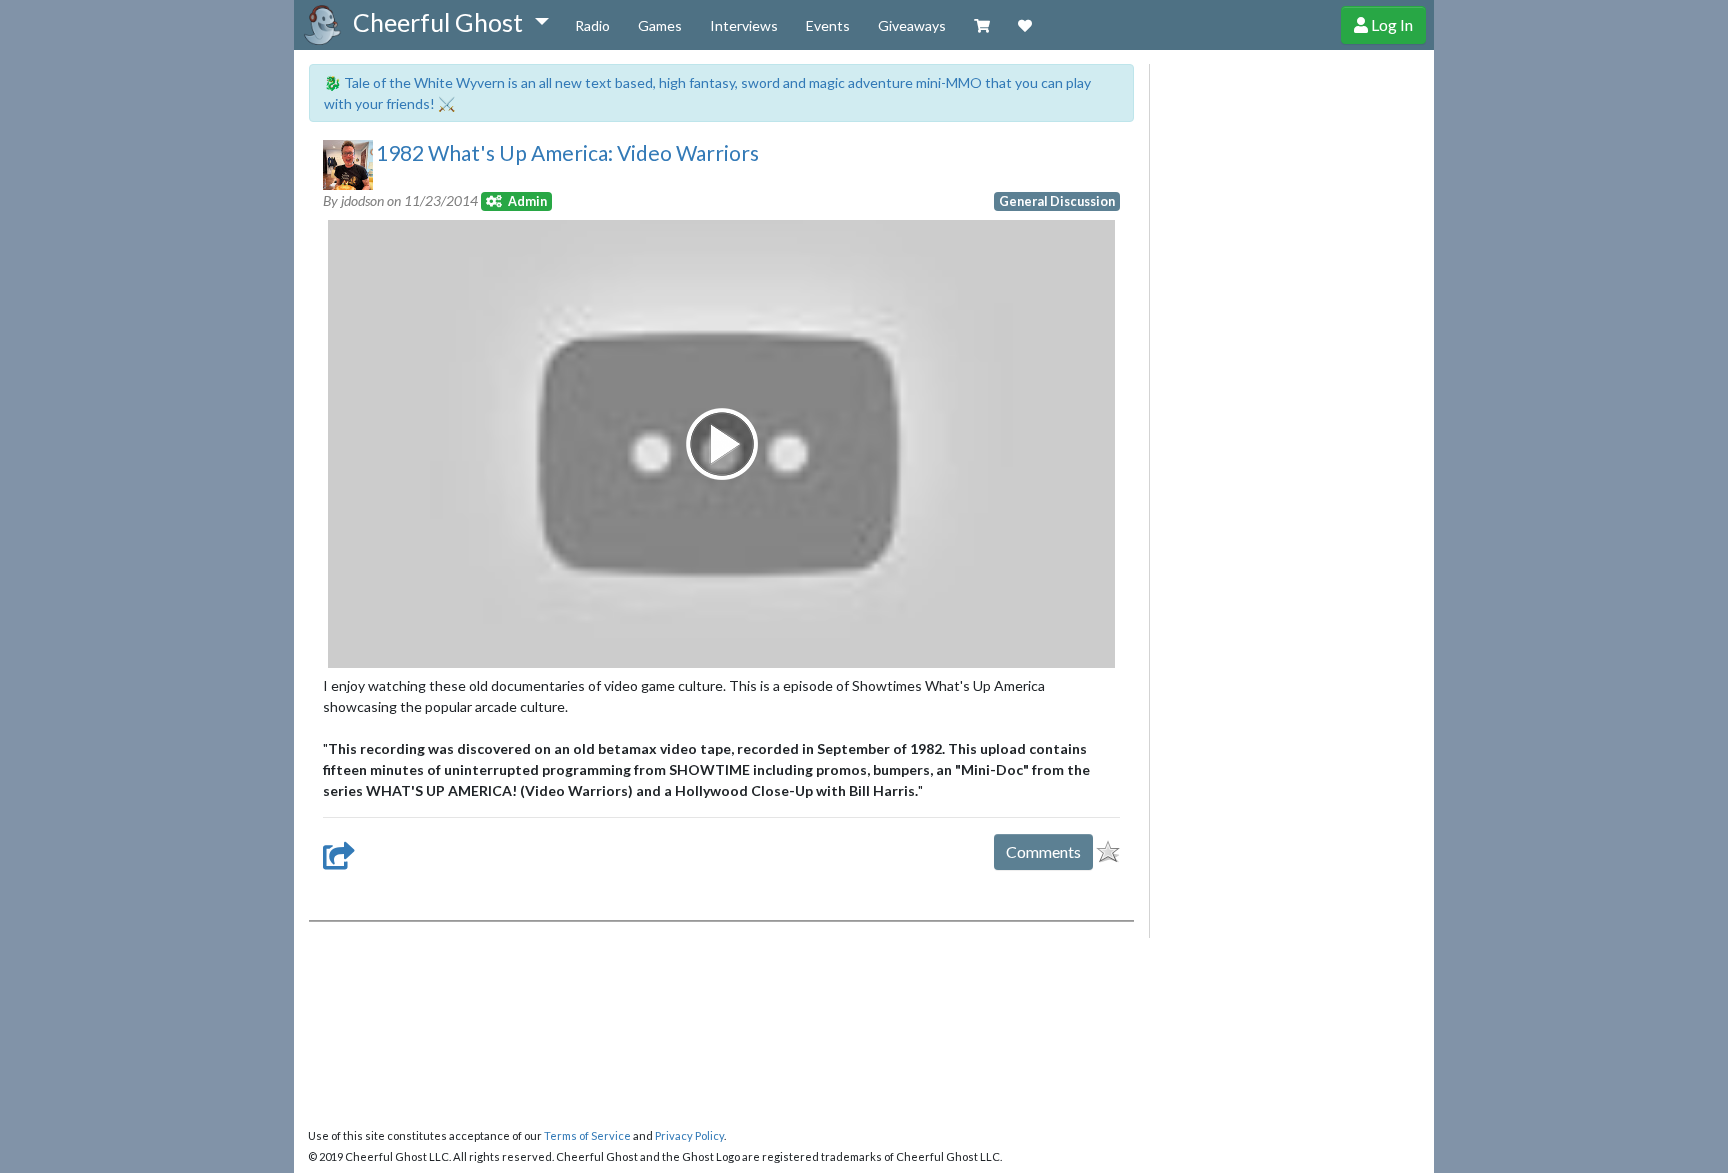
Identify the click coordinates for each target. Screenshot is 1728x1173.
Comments (1043, 851)
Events (828, 25)
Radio (592, 25)
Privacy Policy (689, 1135)
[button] (450, 23)
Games (660, 25)
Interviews (744, 25)
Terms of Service (587, 1135)
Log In (1390, 24)
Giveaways (912, 25)
